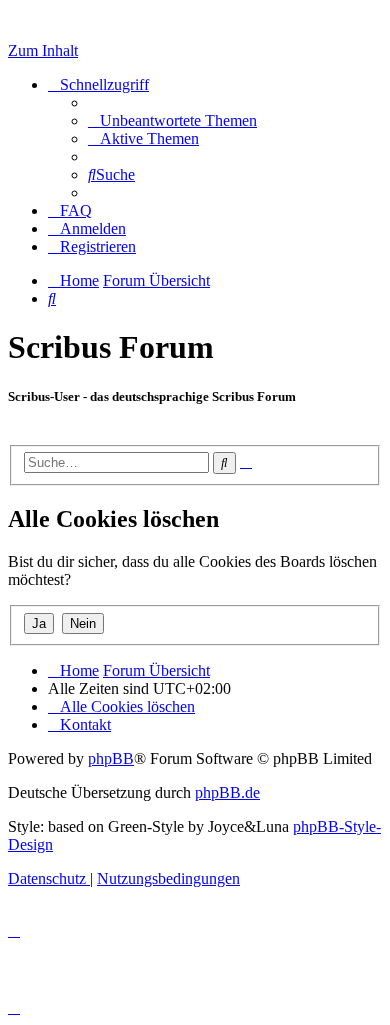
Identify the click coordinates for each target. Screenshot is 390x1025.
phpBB (111, 758)
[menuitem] (172, 120)
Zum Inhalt (43, 50)
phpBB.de (227, 792)
